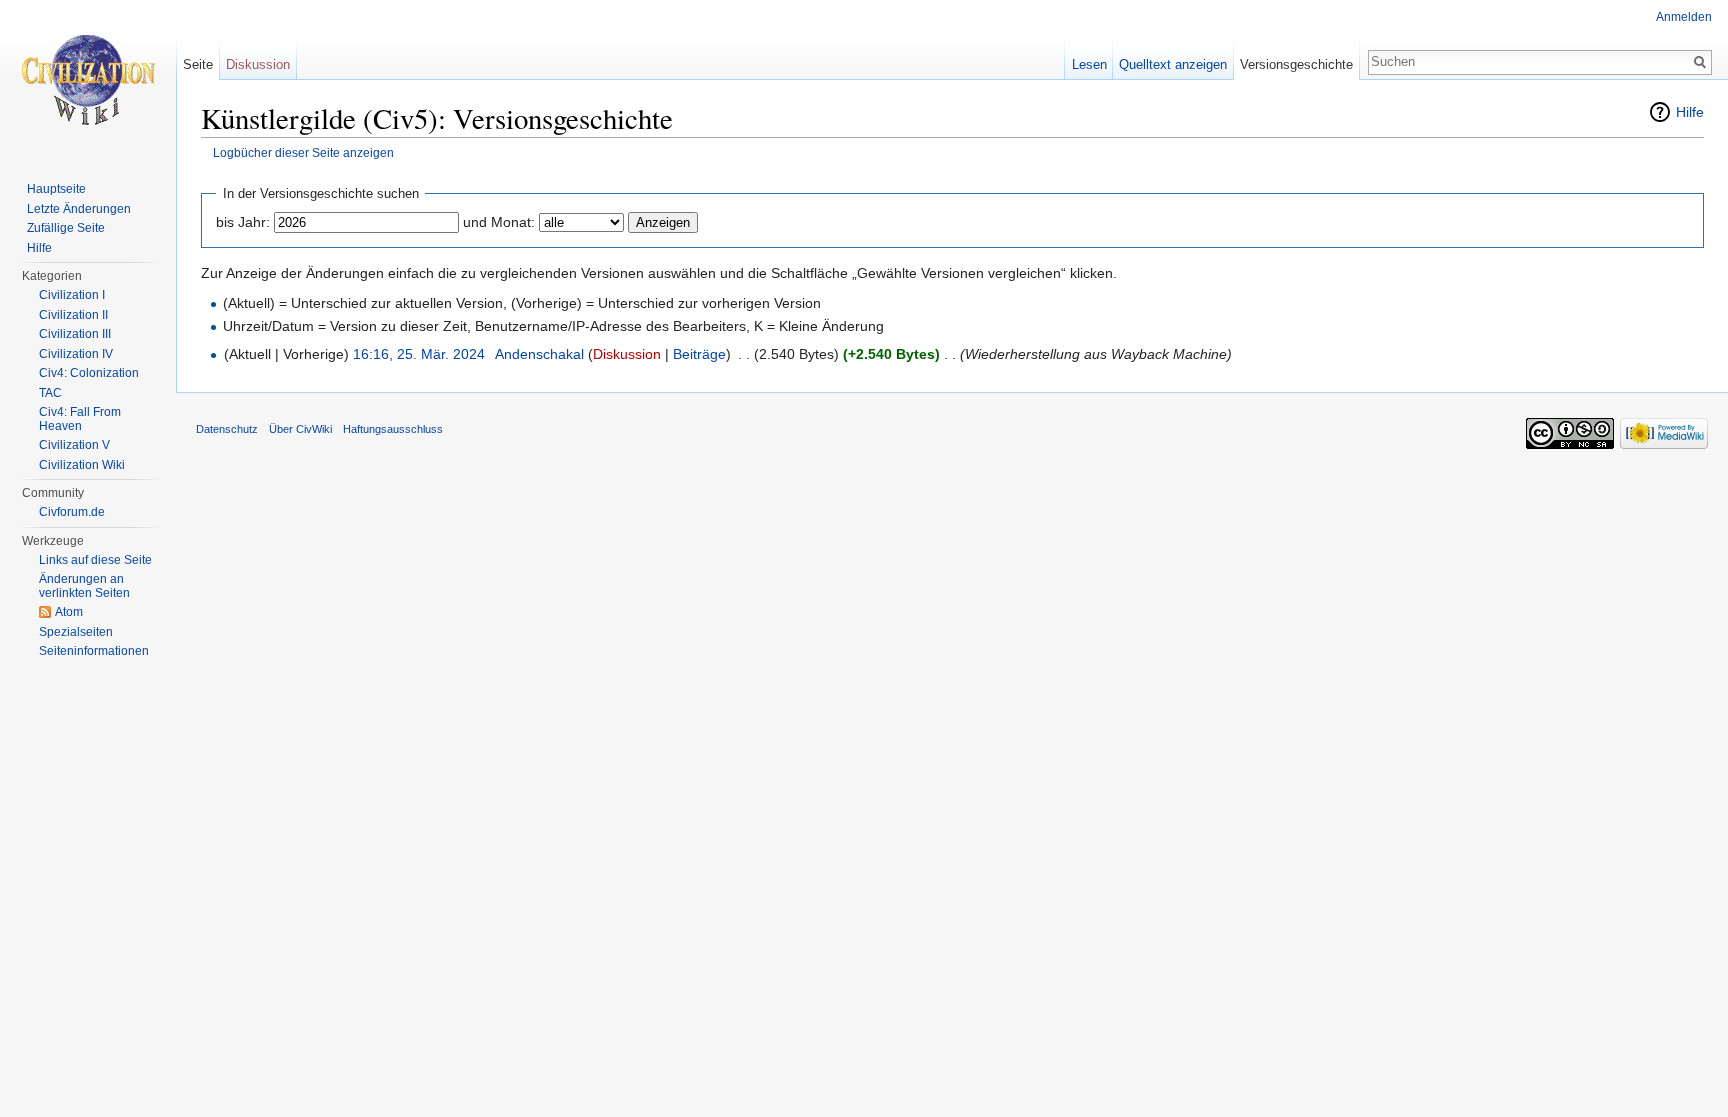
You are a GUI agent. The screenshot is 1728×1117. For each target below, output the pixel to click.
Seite (198, 64)
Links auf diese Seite (95, 560)
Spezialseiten (76, 632)
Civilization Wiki (82, 465)
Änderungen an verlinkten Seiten (84, 586)
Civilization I (72, 295)
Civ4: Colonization (89, 373)
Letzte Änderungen (79, 209)
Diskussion (627, 354)
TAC (50, 393)
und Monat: (499, 222)
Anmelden (1684, 17)
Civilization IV (76, 354)
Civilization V (74, 445)
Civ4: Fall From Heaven (80, 419)
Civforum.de (72, 512)
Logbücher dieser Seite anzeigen (303, 152)
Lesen (1089, 64)
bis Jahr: (243, 222)
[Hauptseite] (88, 80)
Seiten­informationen (94, 651)
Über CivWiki (300, 429)
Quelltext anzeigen (1173, 64)
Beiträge (699, 354)
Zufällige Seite (66, 228)
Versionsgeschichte (1296, 64)
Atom (69, 612)
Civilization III (75, 334)
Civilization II (73, 315)
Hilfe (1690, 112)
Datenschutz (227, 429)
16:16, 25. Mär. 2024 (419, 354)
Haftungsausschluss (393, 429)
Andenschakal (539, 354)
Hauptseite (56, 189)
